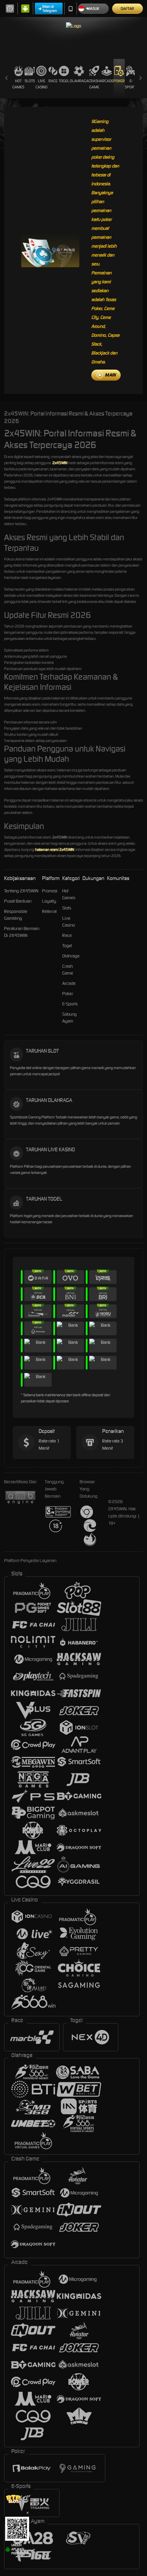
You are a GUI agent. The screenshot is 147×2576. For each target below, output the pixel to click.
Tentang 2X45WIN (21, 891)
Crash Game (94, 84)
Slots (30, 81)
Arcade (107, 81)
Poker (119, 81)
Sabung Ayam (69, 1018)
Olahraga (79, 81)
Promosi (50, 891)
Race (53, 81)
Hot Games (18, 84)
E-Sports (131, 84)
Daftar (127, 9)
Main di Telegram (50, 9)
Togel (64, 81)
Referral (49, 911)
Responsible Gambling (16, 915)
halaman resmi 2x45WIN (55, 850)
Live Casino (42, 84)
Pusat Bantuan (18, 901)
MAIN (110, 375)
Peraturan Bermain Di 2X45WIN (22, 932)
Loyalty (49, 901)
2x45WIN (60, 463)
